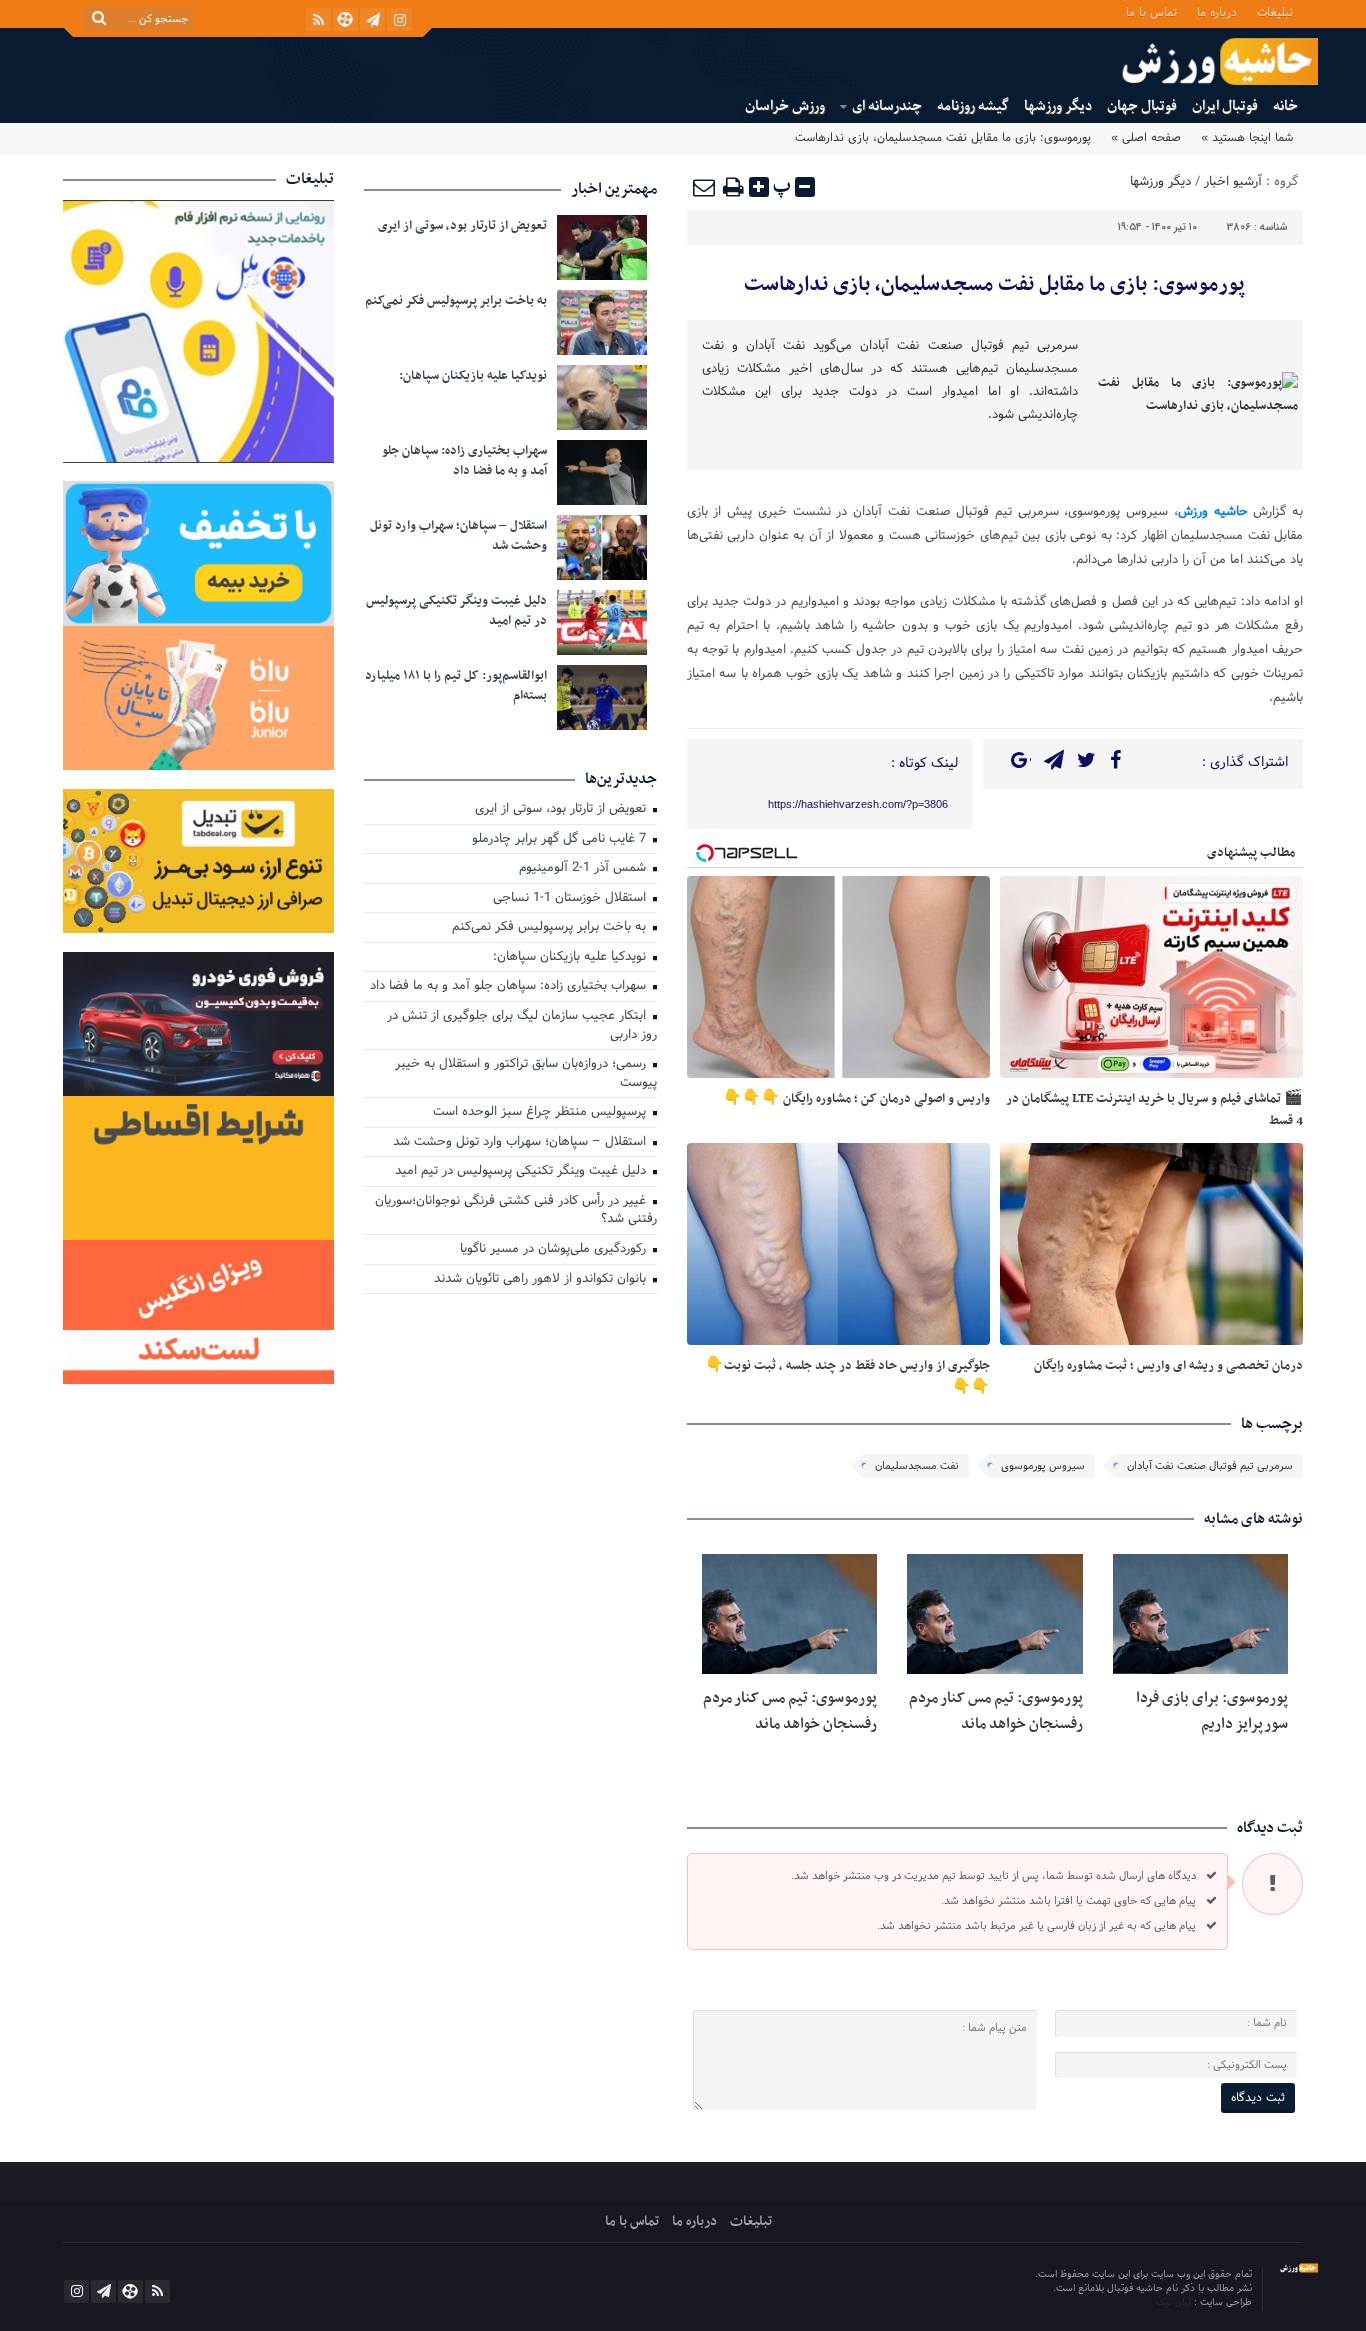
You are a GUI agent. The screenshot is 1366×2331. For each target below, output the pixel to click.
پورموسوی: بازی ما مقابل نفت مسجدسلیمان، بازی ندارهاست (994, 285)
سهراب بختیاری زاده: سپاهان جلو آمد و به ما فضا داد (464, 461)
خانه (1285, 106)
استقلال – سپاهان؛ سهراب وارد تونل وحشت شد (458, 536)
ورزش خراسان (785, 106)
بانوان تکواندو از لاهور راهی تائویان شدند (542, 1280)
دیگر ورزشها (1058, 106)
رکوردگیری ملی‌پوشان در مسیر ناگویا (555, 1250)
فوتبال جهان (1142, 106)
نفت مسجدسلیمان (917, 1466)
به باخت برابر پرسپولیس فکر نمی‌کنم (456, 301)
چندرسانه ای (887, 106)
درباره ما (1217, 11)
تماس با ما (1151, 11)
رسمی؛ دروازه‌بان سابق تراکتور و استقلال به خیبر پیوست (526, 1074)
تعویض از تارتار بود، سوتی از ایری (462, 226)
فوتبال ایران (1225, 106)
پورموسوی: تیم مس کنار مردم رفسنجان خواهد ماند (996, 1711)
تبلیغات (1275, 11)
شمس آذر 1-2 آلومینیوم (584, 869)
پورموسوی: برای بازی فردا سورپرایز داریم (1212, 1711)
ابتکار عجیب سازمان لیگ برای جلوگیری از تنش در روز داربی (522, 1026)
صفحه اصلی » (1146, 138)
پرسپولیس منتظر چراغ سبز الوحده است (541, 1113)
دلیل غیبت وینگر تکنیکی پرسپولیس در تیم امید (456, 611)
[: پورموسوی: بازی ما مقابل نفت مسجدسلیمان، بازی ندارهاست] (705, 187)
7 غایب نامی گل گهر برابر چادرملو (561, 840)
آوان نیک (1175, 2302)
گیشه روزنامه (973, 106)
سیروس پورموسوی (1043, 1466)
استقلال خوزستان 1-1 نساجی (571, 899)
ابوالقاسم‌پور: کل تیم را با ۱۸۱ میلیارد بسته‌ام (456, 686)
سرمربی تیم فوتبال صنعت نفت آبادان (1210, 1466)
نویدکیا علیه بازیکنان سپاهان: (473, 376)
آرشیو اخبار (1233, 182)
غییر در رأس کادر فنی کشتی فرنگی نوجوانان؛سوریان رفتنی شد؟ (516, 1211)
